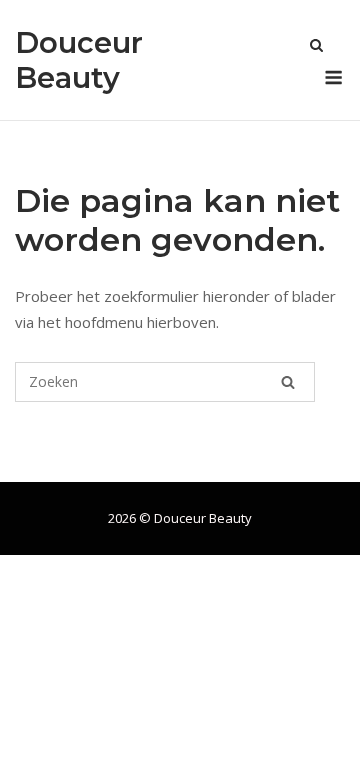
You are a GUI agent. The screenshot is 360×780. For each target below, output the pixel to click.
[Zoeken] (288, 382)
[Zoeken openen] (316, 47)
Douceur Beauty (79, 60)
